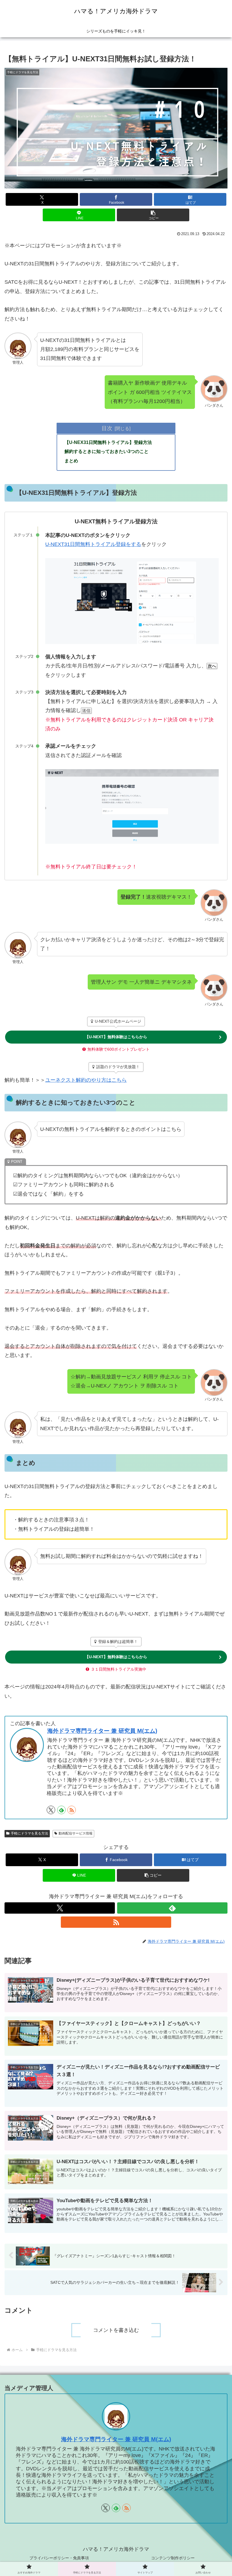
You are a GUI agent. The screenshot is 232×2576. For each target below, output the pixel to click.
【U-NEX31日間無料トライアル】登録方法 (108, 442)
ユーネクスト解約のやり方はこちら (86, 1080)
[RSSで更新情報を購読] (72, 1810)
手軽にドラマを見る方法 (29, 1833)
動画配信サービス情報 (76, 1833)
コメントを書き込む (116, 2330)
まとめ (71, 461)
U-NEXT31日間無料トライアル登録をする (93, 544)
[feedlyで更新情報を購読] (61, 1810)
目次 (107, 428)
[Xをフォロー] (51, 1810)
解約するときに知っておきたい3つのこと (107, 451)
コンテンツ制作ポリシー (173, 2558)
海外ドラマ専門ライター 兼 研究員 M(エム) (102, 1731)
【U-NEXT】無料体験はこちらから (116, 1037)
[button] (153, 215)
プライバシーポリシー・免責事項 (59, 2558)
